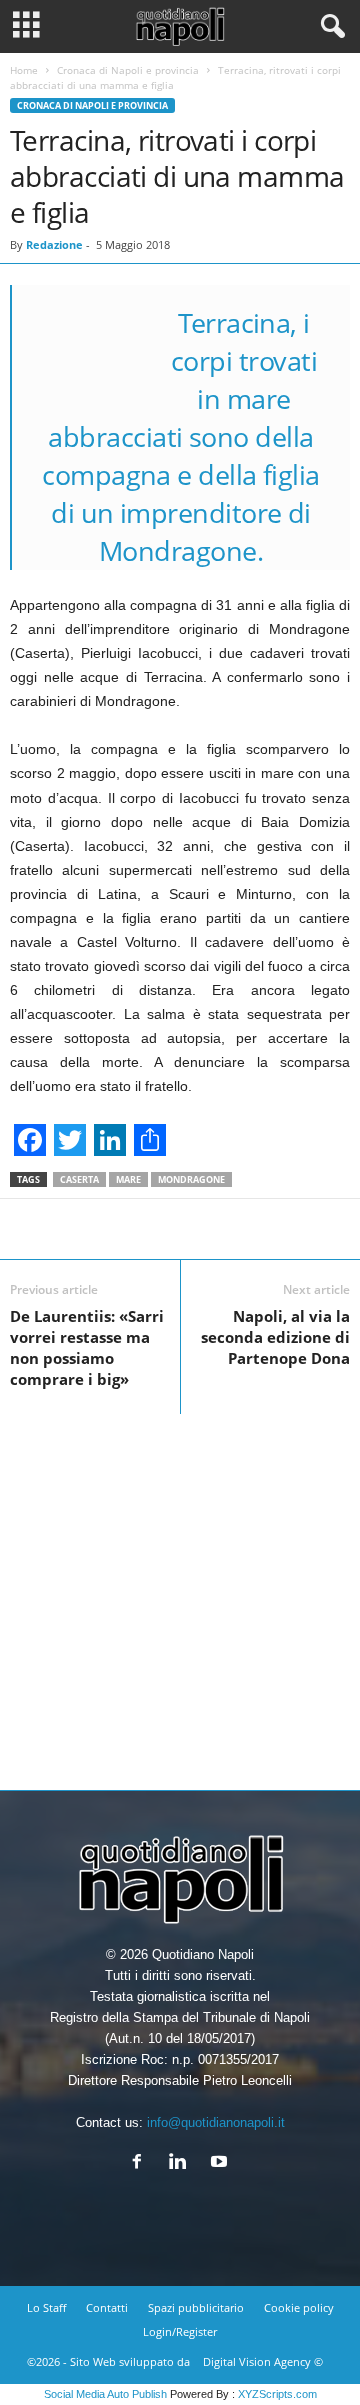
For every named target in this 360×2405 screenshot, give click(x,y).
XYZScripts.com (277, 2394)
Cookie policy (299, 2307)
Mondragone (191, 1179)
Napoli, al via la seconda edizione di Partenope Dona (275, 1337)
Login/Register (180, 2331)
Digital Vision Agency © (263, 2361)
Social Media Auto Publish (105, 2394)
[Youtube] (221, 2163)
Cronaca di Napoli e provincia (128, 70)
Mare (128, 1179)
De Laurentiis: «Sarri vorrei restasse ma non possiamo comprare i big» (87, 1347)
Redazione (54, 244)
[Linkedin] (182, 2163)
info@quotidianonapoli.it (216, 2122)
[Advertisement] (180, 1594)
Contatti (107, 2307)
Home (24, 70)
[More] (269, 1229)
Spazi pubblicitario (196, 2307)
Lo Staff (46, 2307)
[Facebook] (141, 2163)
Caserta (79, 1179)
